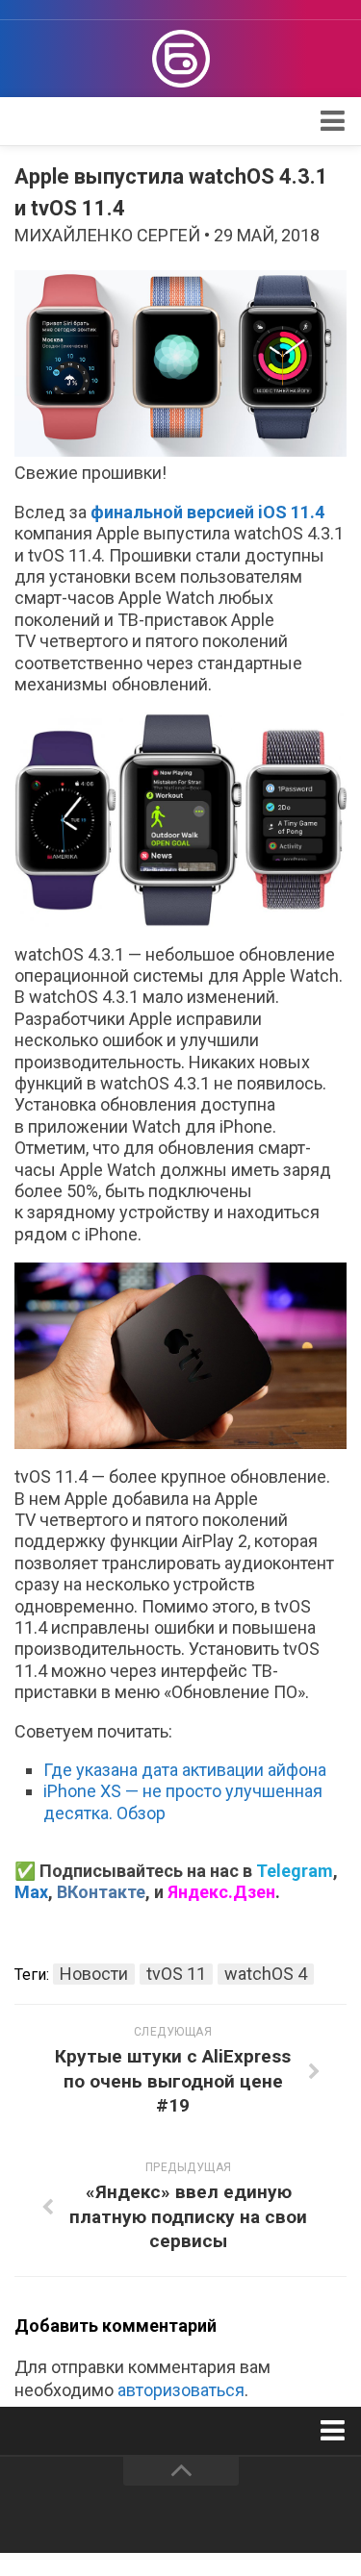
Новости (94, 1974)
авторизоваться (181, 2390)
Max (31, 1892)
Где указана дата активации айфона (185, 1770)
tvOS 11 (176, 1974)
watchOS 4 (266, 1974)
